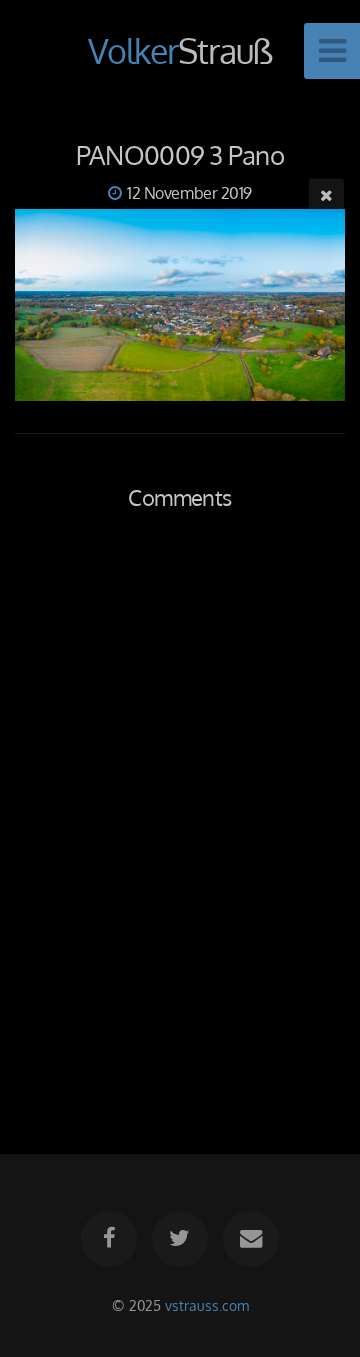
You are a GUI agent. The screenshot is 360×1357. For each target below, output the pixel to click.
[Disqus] (180, 810)
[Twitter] (180, 1239)
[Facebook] (109, 1239)
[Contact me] (251, 1239)
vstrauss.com (207, 1305)
